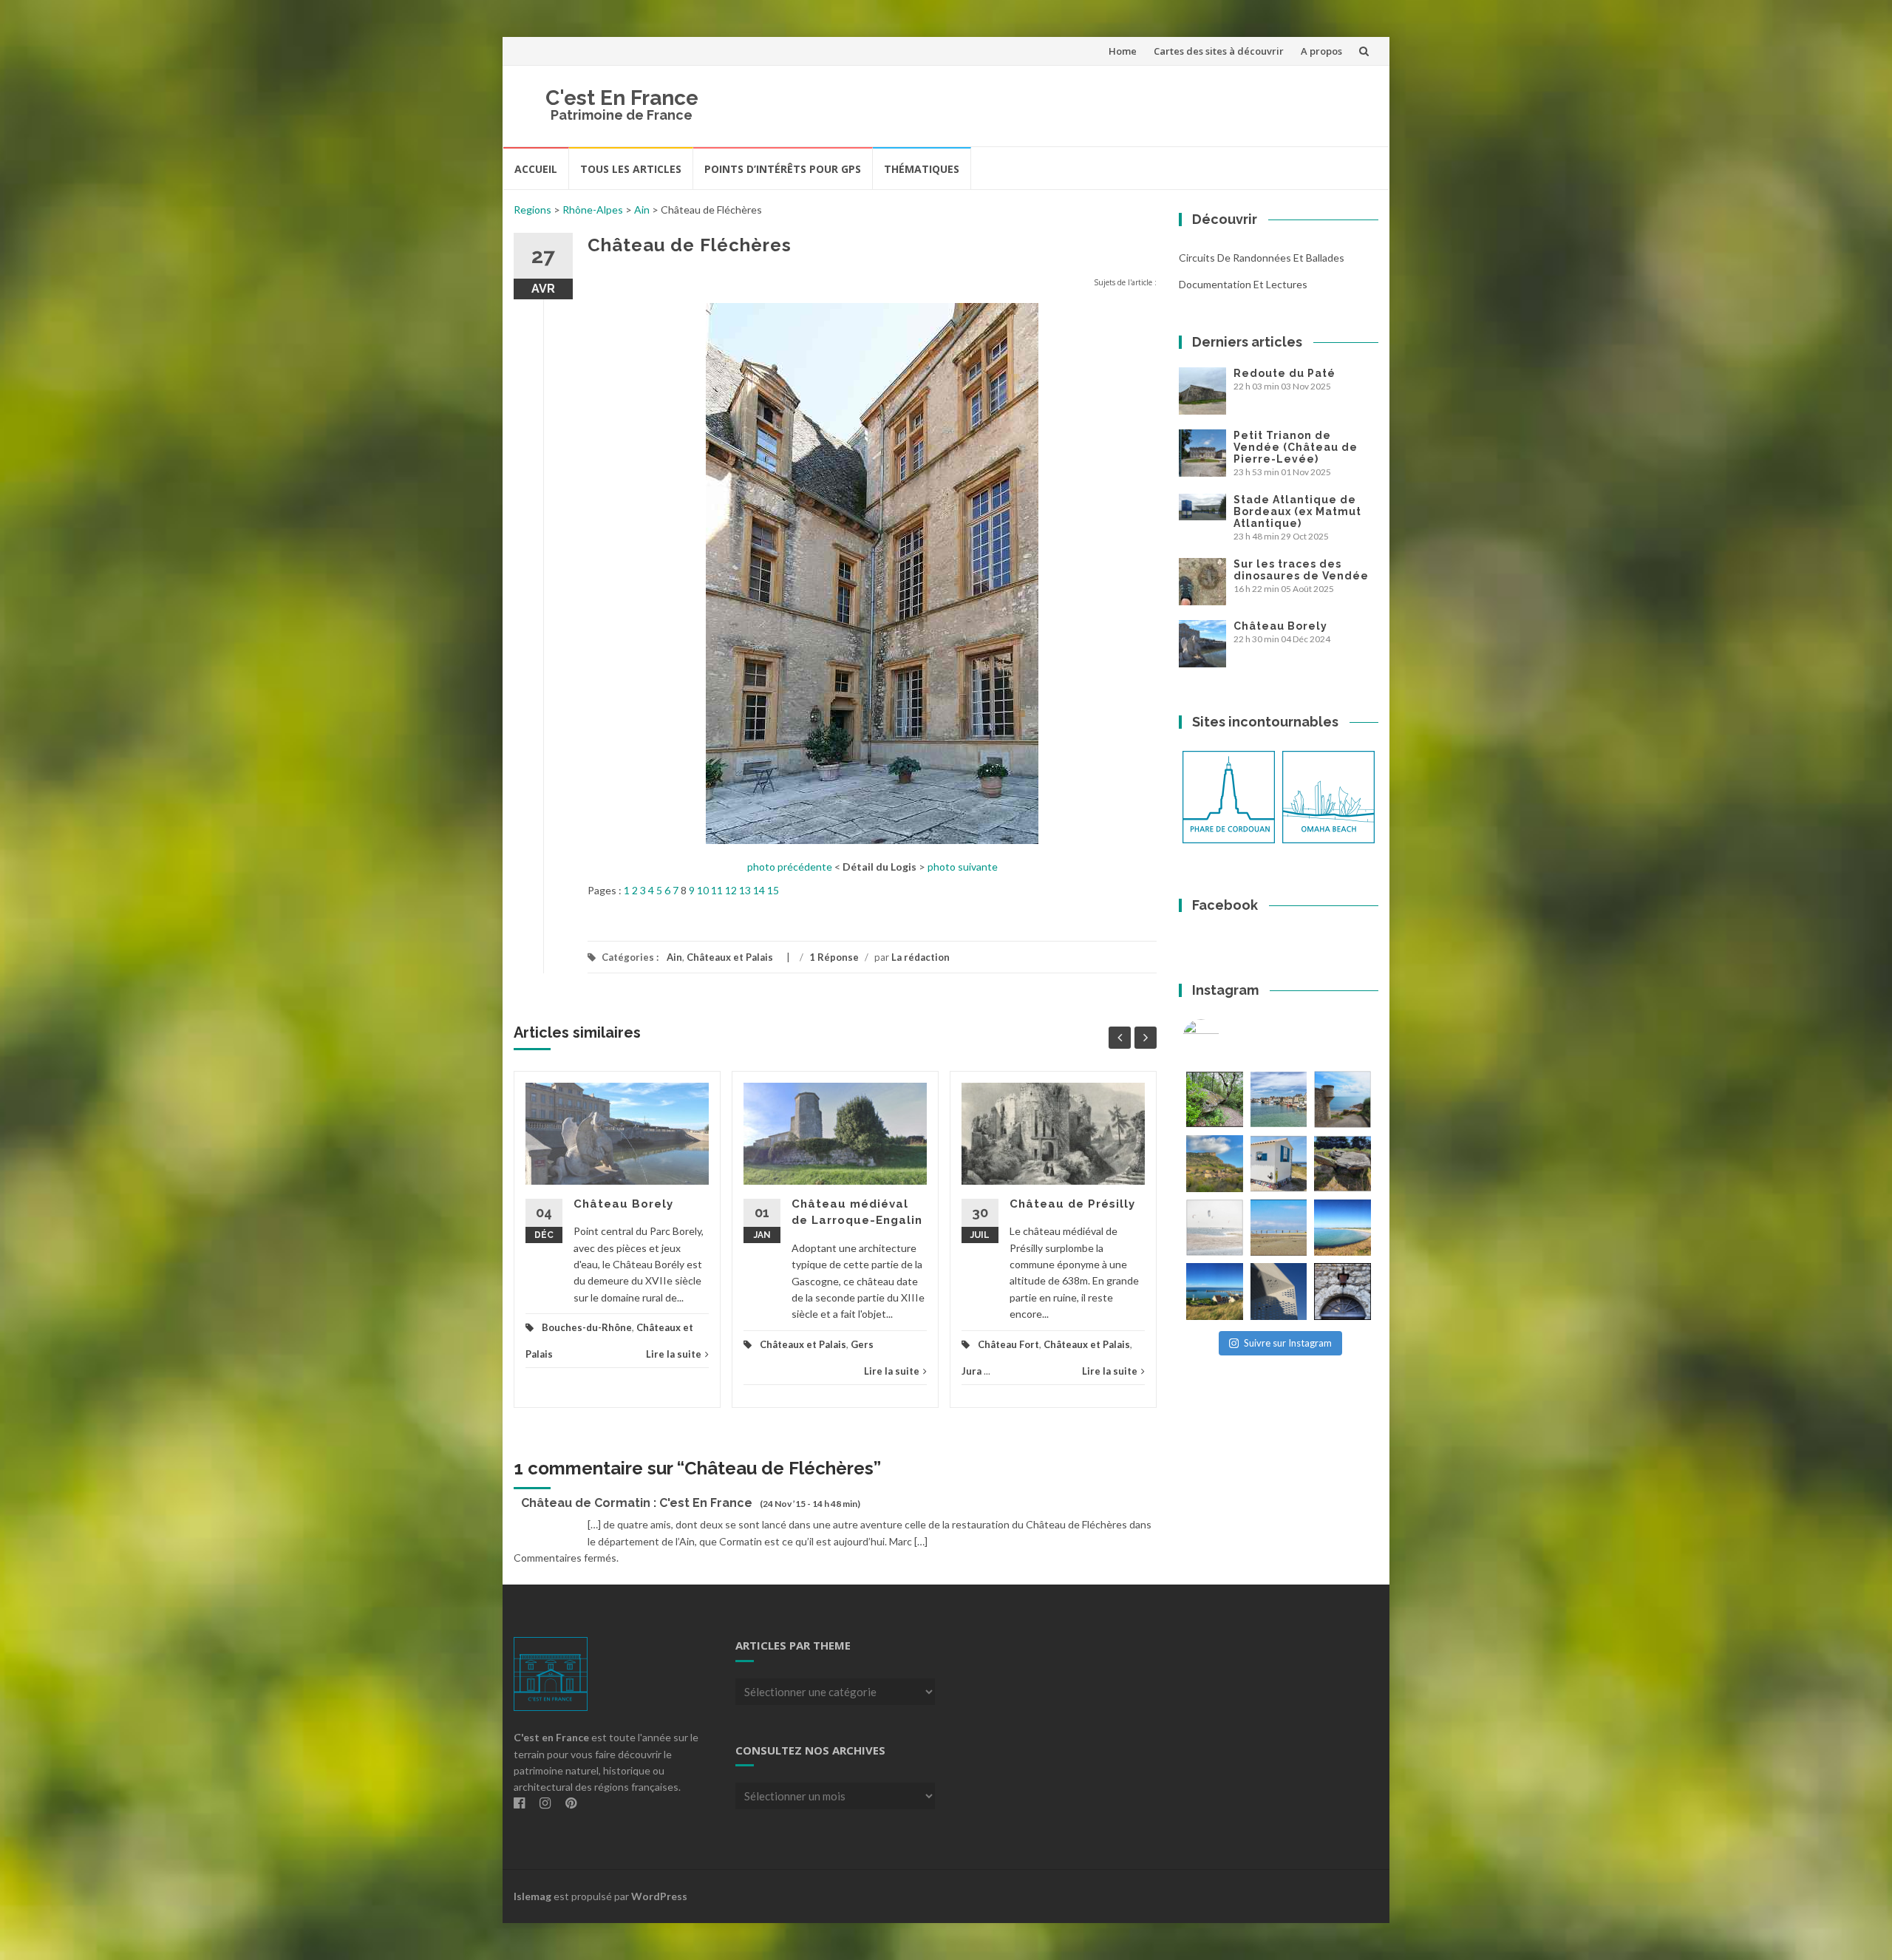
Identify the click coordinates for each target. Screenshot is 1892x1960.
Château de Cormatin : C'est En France (637, 1503)
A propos (1321, 51)
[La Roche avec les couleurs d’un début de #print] (1215, 1164)
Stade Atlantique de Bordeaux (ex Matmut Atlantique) (1297, 511)
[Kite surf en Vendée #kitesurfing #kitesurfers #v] (1215, 1228)
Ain (642, 210)
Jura (971, 1371)
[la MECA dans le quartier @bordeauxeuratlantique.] (1279, 1292)
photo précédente (790, 867)
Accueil (536, 169)
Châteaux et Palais (730, 957)
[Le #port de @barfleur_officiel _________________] (1279, 1099)
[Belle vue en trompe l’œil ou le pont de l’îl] (1279, 1228)
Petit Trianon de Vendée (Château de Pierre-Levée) (1296, 447)
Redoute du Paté (1284, 373)
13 (745, 890)
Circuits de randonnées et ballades (1262, 258)
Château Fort (1008, 1344)
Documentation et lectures (1243, 284)
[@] (1223, 1038)
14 (759, 890)
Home (1123, 51)
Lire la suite (674, 1354)
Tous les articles (631, 169)
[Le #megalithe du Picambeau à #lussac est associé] (1215, 1099)
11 (717, 890)
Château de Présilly (1072, 1204)
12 (731, 890)
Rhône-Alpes (593, 210)
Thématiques (922, 169)
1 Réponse (834, 957)
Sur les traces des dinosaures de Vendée (1301, 570)
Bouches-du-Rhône (587, 1327)
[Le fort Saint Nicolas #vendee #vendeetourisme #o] (1343, 1099)
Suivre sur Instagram (1288, 1343)
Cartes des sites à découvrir (1219, 51)
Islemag (532, 1896)
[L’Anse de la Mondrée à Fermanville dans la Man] (1343, 1228)
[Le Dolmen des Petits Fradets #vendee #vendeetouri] (1343, 1164)
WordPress (659, 1896)
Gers (862, 1344)
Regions (532, 210)
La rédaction (921, 957)
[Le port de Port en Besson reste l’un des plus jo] (1215, 1292)
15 (773, 890)
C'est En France (622, 98)
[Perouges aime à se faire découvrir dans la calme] (1343, 1292)
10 (703, 890)
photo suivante (963, 867)
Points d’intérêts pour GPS (783, 169)
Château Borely (623, 1204)
